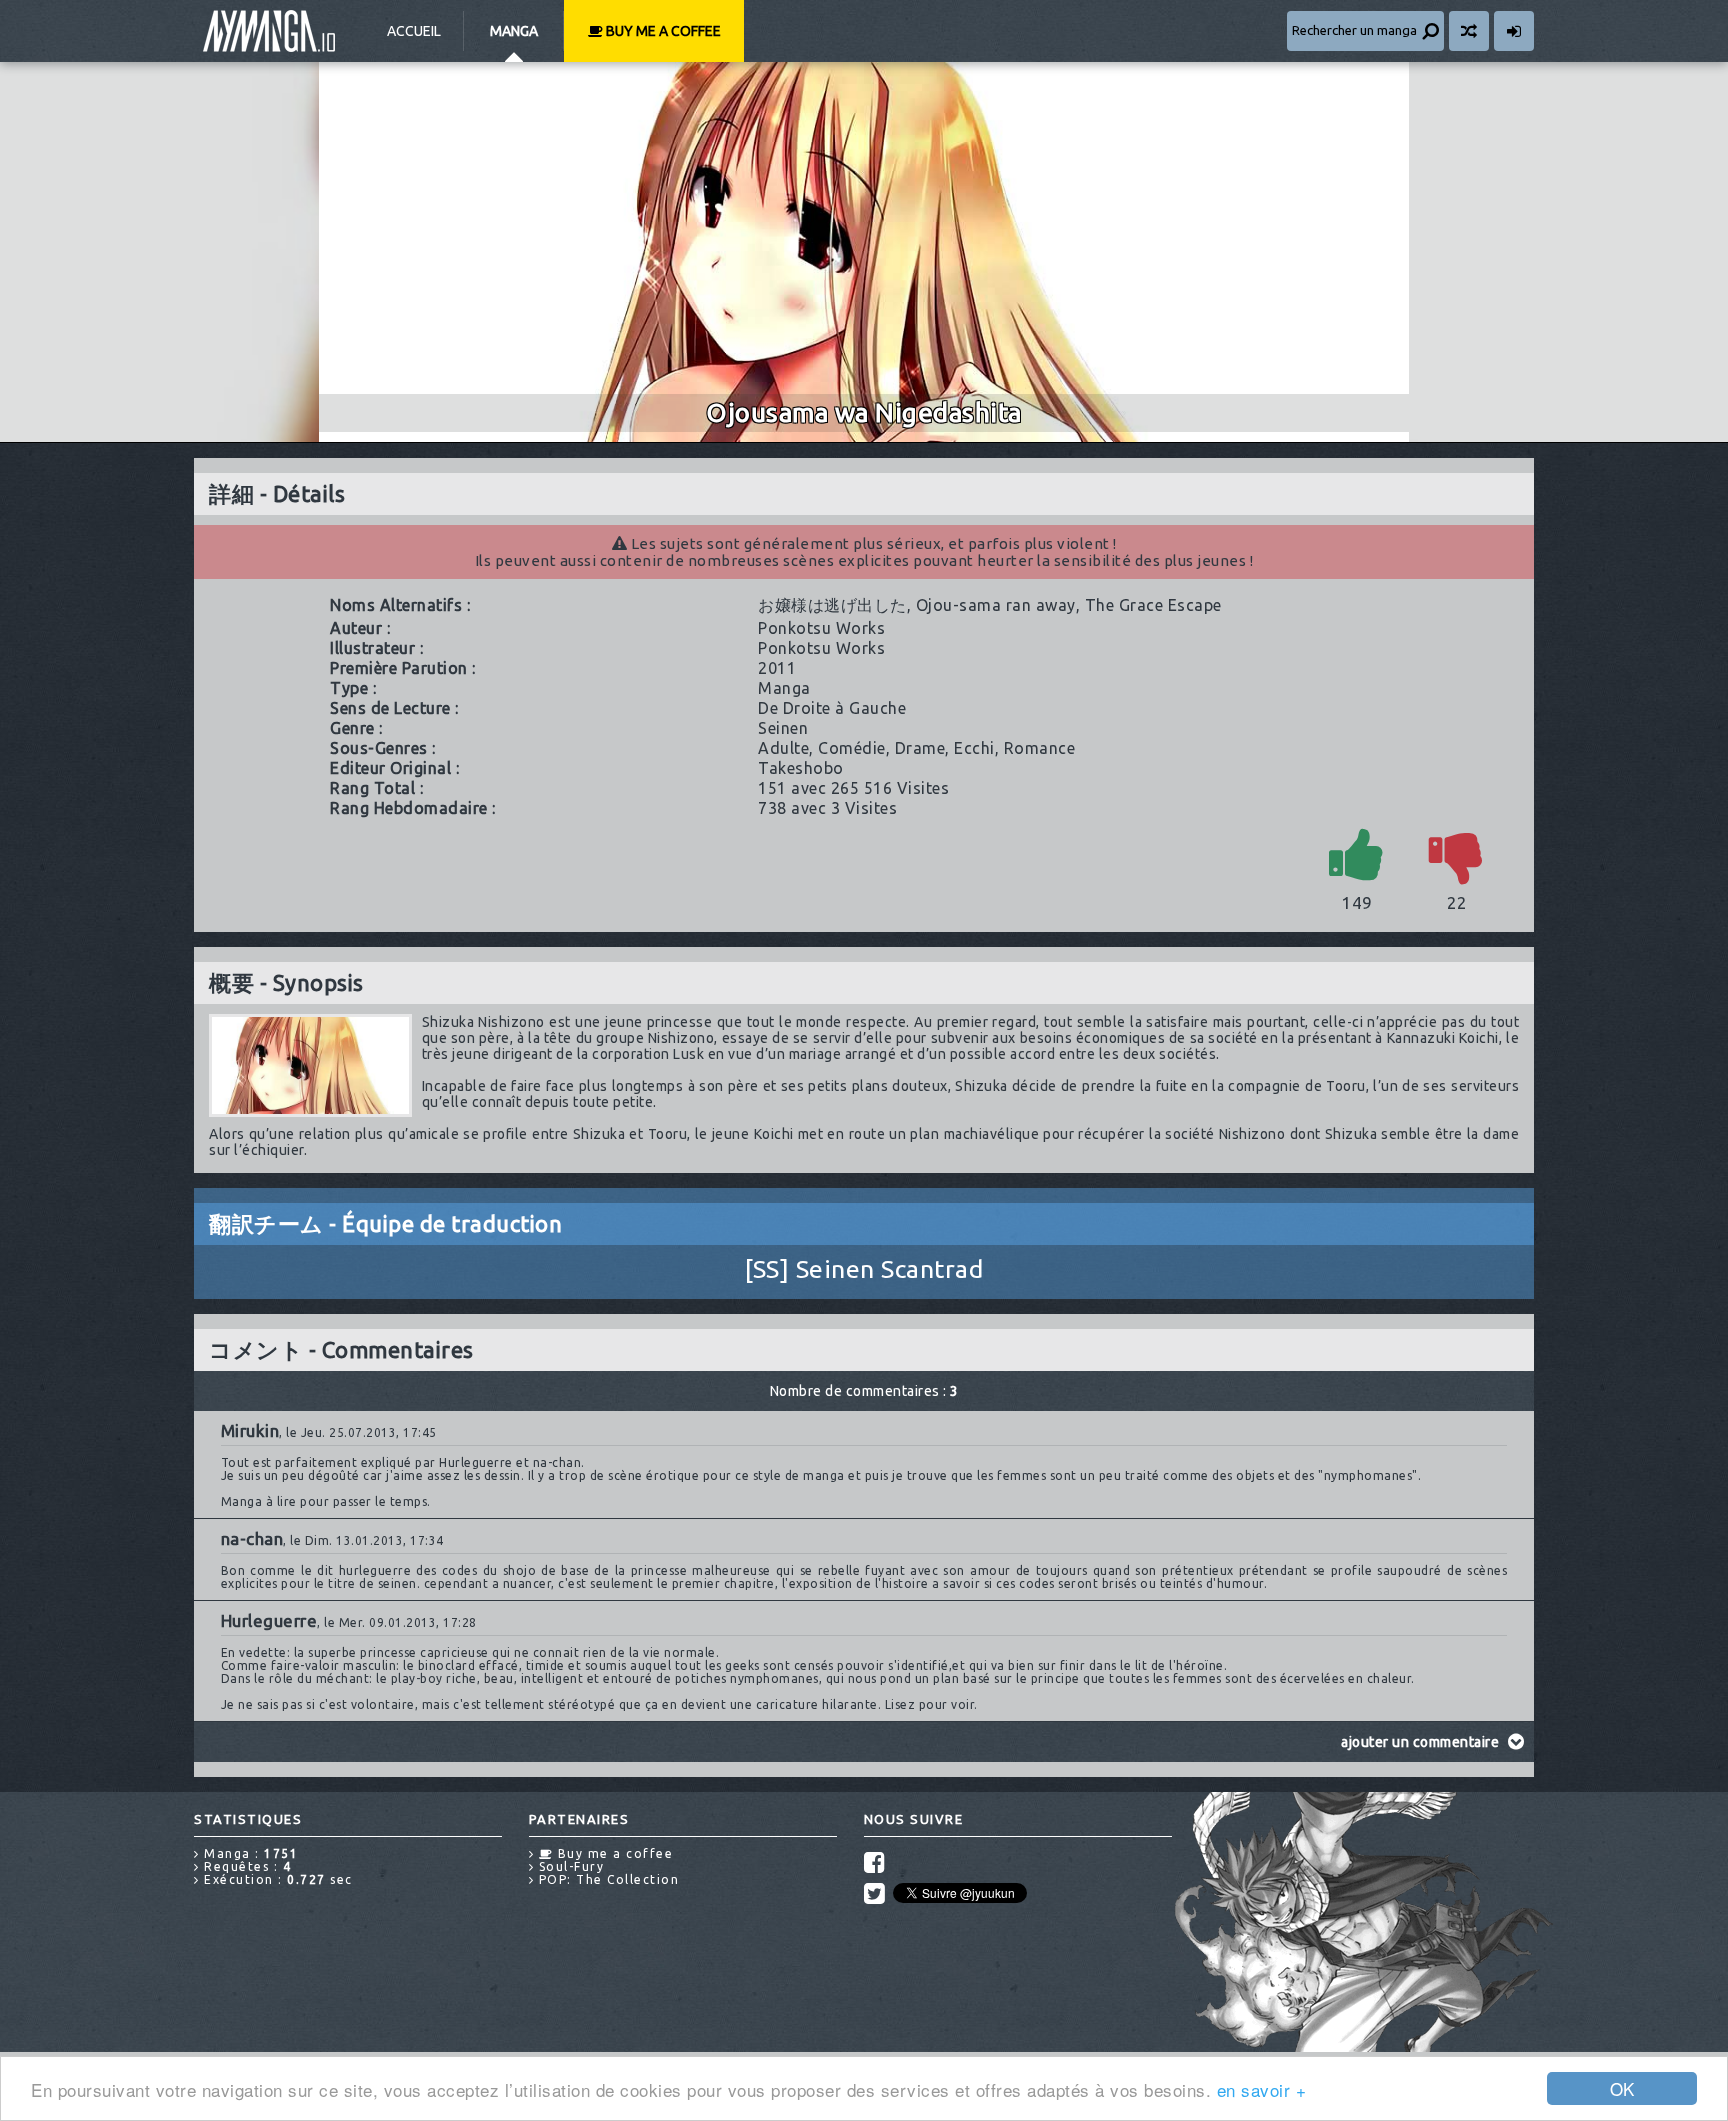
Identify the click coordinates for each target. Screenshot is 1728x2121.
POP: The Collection (606, 1879)
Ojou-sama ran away (996, 605)
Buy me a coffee (662, 31)
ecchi (974, 748)
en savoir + (1262, 2089)
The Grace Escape (1153, 605)
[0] (1457, 853)
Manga (514, 31)
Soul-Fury (569, 1866)
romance (1040, 748)
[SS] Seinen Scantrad (864, 1269)
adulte (783, 748)
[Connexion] (1514, 31)
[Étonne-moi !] (1469, 31)
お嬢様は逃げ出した (832, 605)
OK (1622, 2088)
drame (920, 748)
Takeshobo (801, 768)
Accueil (414, 31)
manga (784, 688)
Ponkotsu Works (821, 628)
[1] (1357, 853)
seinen (783, 728)
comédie (852, 748)
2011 (777, 668)
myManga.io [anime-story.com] (269, 31)
